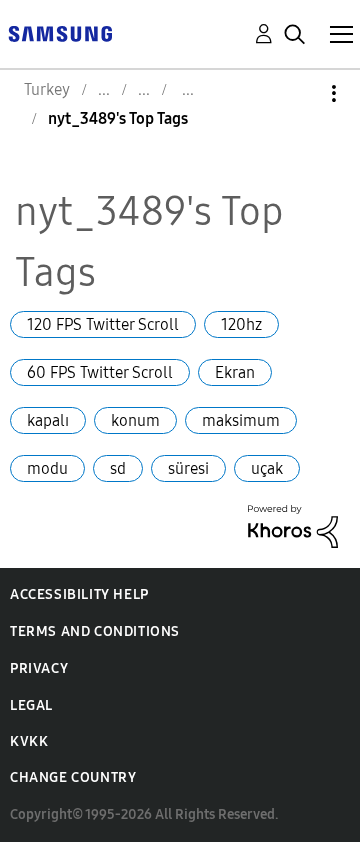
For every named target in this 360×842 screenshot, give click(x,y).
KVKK (29, 741)
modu (47, 468)
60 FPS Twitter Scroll (100, 372)
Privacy (39, 668)
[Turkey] (60, 32)
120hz (241, 324)
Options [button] (300, 93)
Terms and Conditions (95, 631)
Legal (31, 705)
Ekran (235, 372)
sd (118, 468)
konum (135, 420)
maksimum (241, 420)
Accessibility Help (79, 594)
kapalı (48, 420)
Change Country (73, 777)
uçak (267, 468)
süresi (188, 468)
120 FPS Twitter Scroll (103, 324)
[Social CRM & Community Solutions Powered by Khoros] (293, 524)
